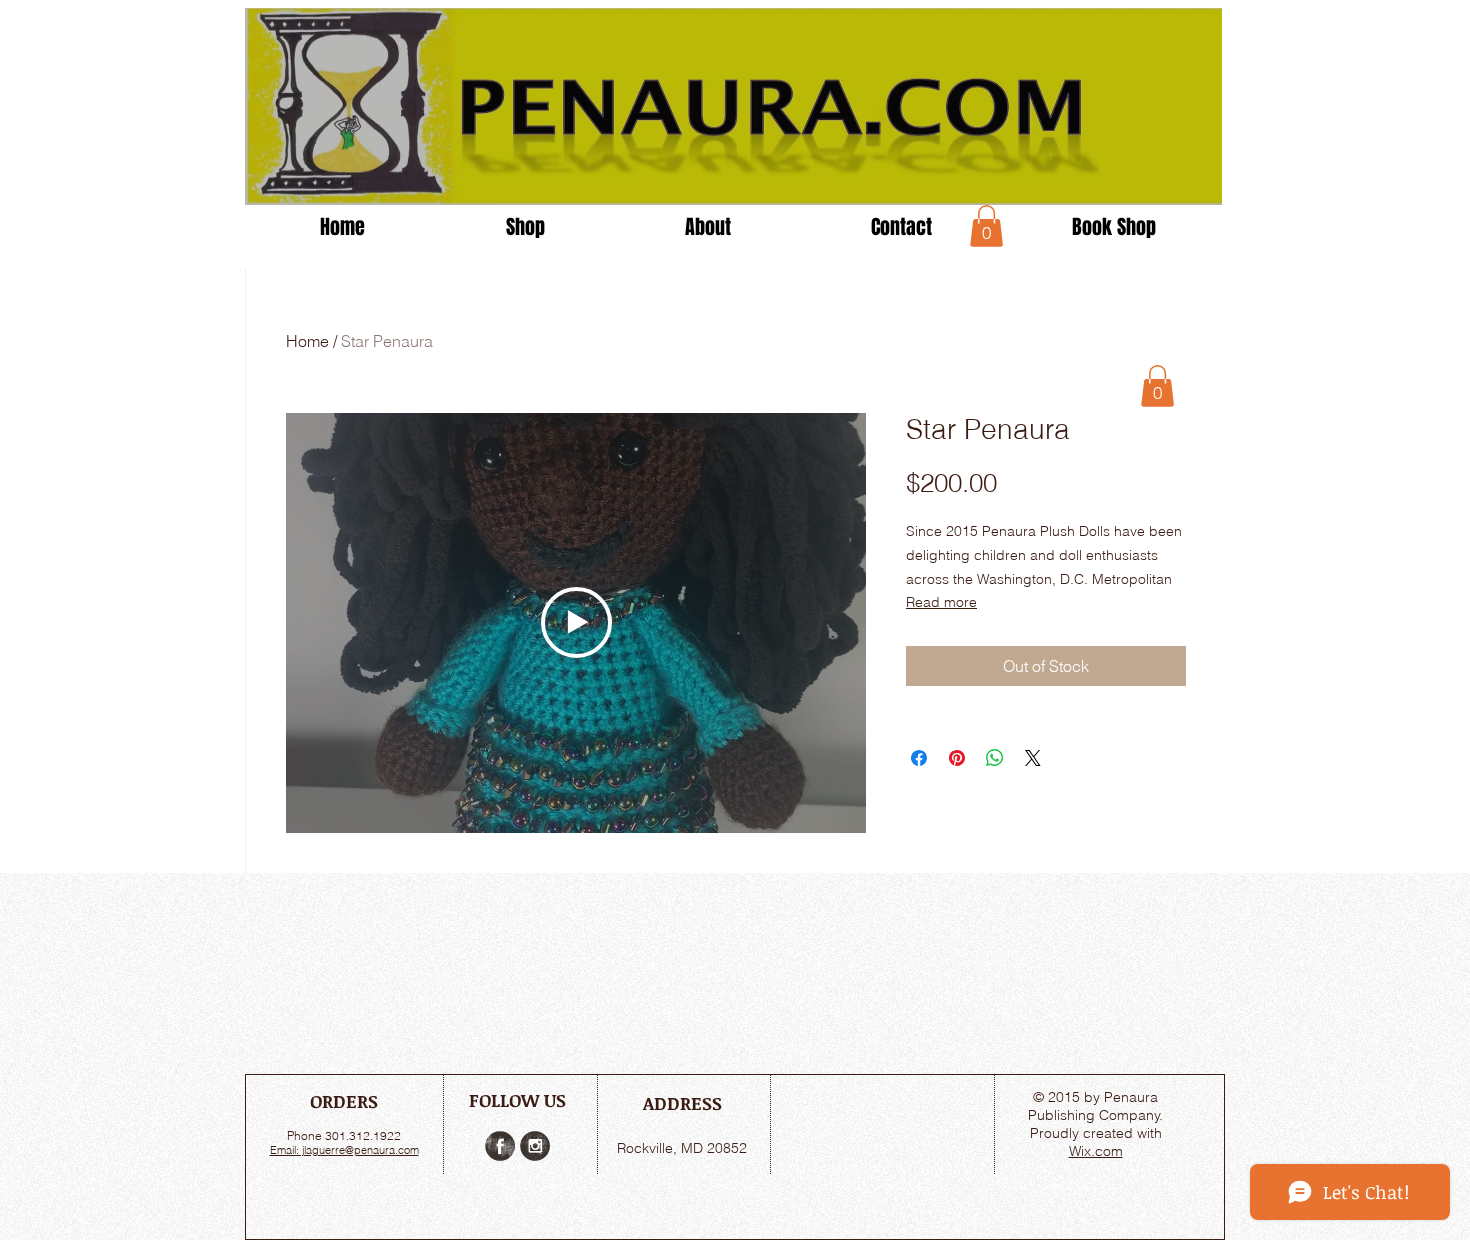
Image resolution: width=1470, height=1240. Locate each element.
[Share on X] (1033, 758)
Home (307, 341)
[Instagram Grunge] (535, 1146)
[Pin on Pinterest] (957, 758)
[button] (986, 226)
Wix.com (1096, 1151)
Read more (941, 602)
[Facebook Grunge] (500, 1146)
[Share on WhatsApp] (995, 758)
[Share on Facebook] (919, 758)
